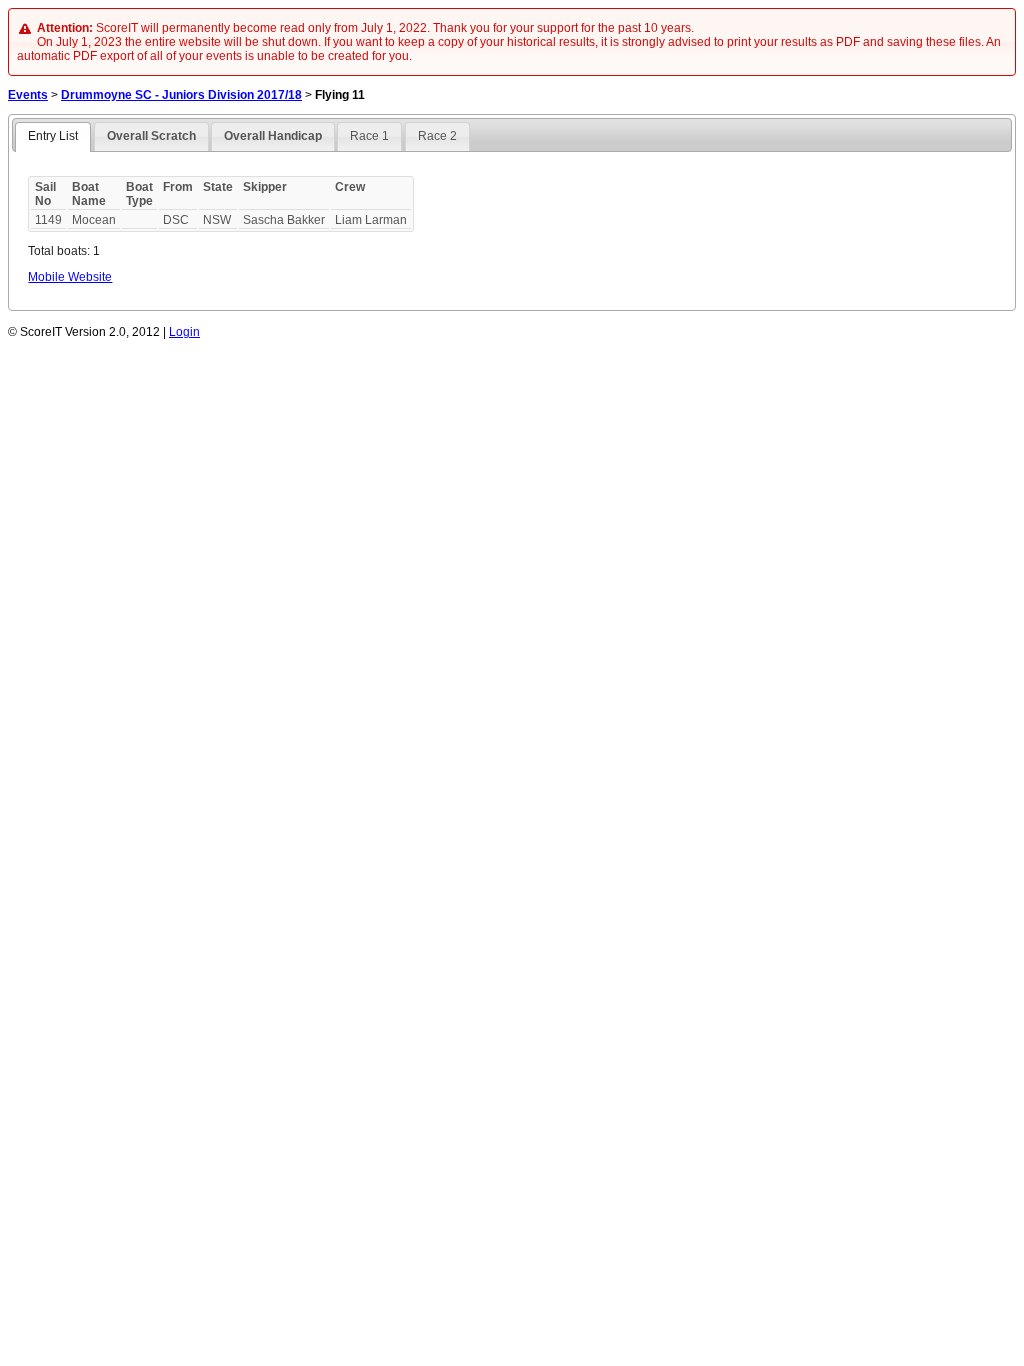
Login (184, 332)
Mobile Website (70, 277)
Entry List (53, 136)
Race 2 (437, 136)
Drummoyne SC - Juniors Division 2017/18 (181, 95)
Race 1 (369, 136)
